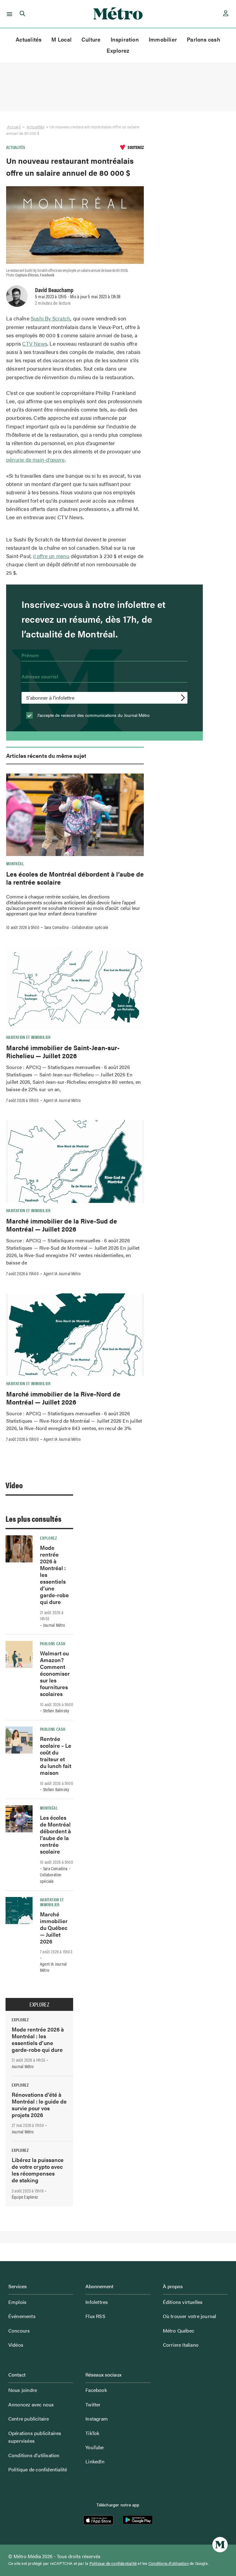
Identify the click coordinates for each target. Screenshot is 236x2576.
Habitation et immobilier (28, 1037)
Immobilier (163, 39)
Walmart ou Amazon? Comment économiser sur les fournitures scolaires (55, 1673)
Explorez (118, 50)
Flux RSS (95, 2316)
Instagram (97, 2419)
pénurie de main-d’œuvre (35, 460)
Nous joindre (23, 2390)
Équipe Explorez (25, 2197)
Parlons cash (204, 39)
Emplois (17, 2302)
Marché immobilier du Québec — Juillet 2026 (54, 1928)
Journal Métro (54, 1625)
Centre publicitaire (29, 2419)
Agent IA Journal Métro (62, 1100)
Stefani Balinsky (56, 1710)
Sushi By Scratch (51, 318)
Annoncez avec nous (31, 2404)
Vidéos (16, 2345)
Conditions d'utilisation (169, 2563)
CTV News (35, 344)
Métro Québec (179, 2331)
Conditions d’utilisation (34, 2455)
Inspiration (125, 39)
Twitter (93, 2404)
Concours (19, 2331)
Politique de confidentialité (38, 2469)
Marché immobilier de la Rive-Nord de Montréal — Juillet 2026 (63, 1398)
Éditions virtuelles (183, 2302)
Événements (22, 2316)
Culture (91, 39)
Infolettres (97, 2302)
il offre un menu (51, 556)
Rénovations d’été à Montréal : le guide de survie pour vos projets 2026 (39, 2105)
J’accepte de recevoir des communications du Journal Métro (93, 715)
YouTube (94, 2447)
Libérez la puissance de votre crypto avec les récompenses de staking (38, 2170)
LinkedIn (95, 2461)
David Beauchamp (54, 290)
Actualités (29, 39)
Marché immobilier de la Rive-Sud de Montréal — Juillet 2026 (62, 1225)
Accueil (14, 127)
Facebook (96, 2390)
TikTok (92, 2433)
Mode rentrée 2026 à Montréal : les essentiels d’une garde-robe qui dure (38, 2039)
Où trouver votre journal (190, 2316)
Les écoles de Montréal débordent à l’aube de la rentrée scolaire (75, 878)
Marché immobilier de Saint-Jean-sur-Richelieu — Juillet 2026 (63, 1051)
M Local (61, 39)
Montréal (15, 863)
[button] (8, 14)
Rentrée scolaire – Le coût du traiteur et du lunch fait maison (56, 1756)
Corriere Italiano (181, 2345)
